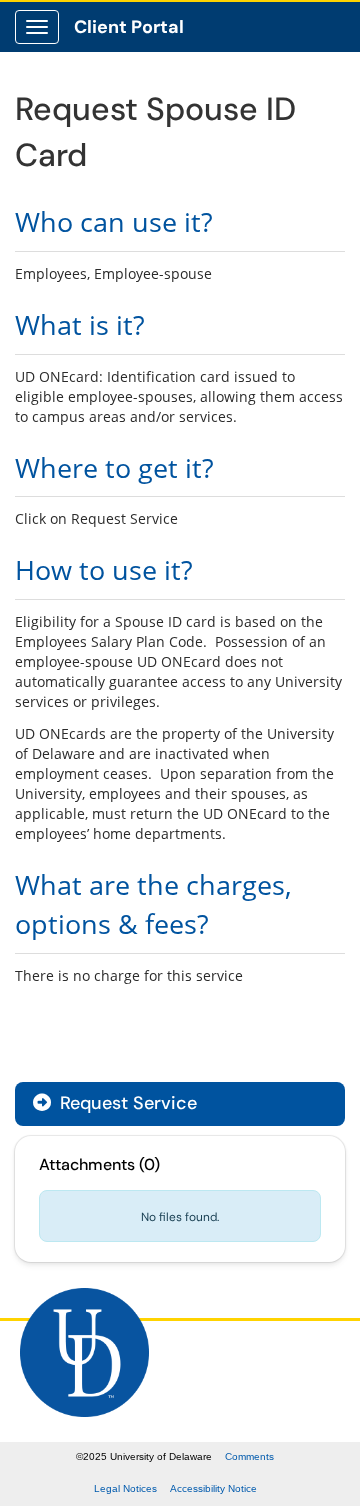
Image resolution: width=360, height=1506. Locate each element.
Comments (249, 1456)
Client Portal (129, 27)
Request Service (126, 1103)
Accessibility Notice (213, 1488)
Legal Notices (125, 1488)
